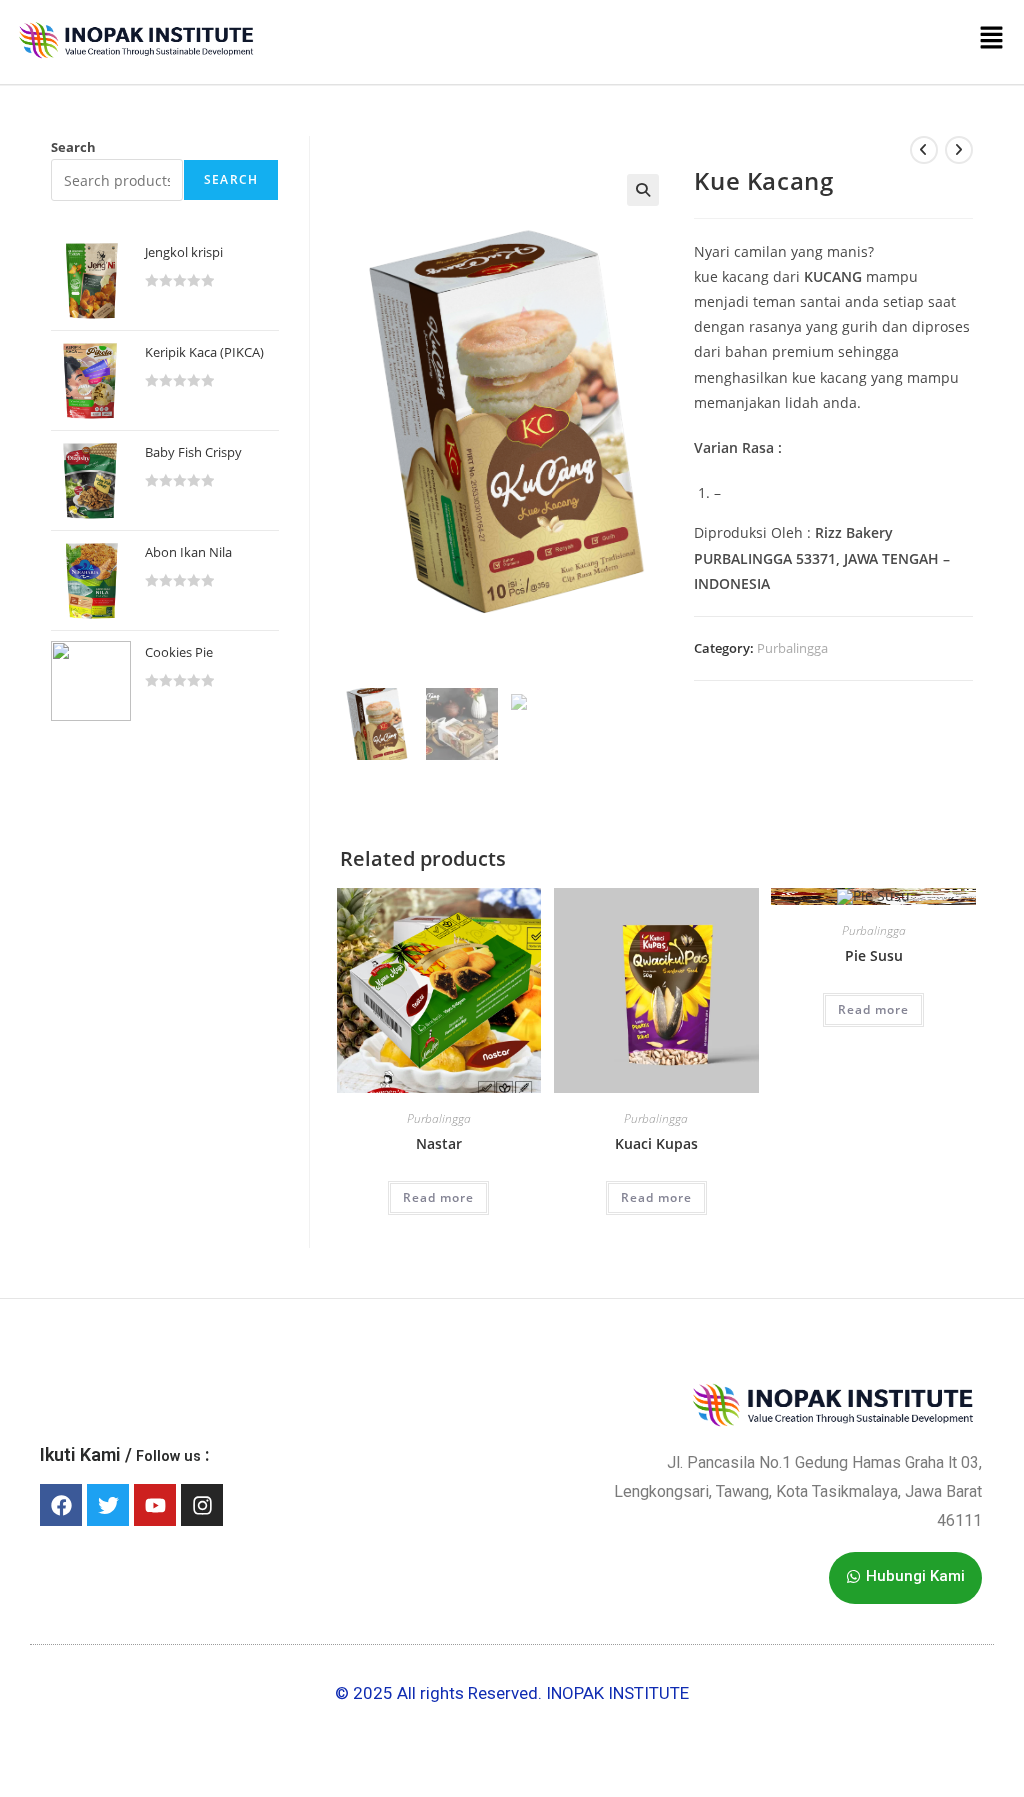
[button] (637, 42)
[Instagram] (202, 1505)
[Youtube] (155, 1505)
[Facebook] (61, 1505)
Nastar (439, 1143)
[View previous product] (924, 150)
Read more (438, 1197)
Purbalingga (792, 648)
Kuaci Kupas (656, 1143)
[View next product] (959, 150)
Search (73, 147)
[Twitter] (108, 1505)
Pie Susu (874, 955)
